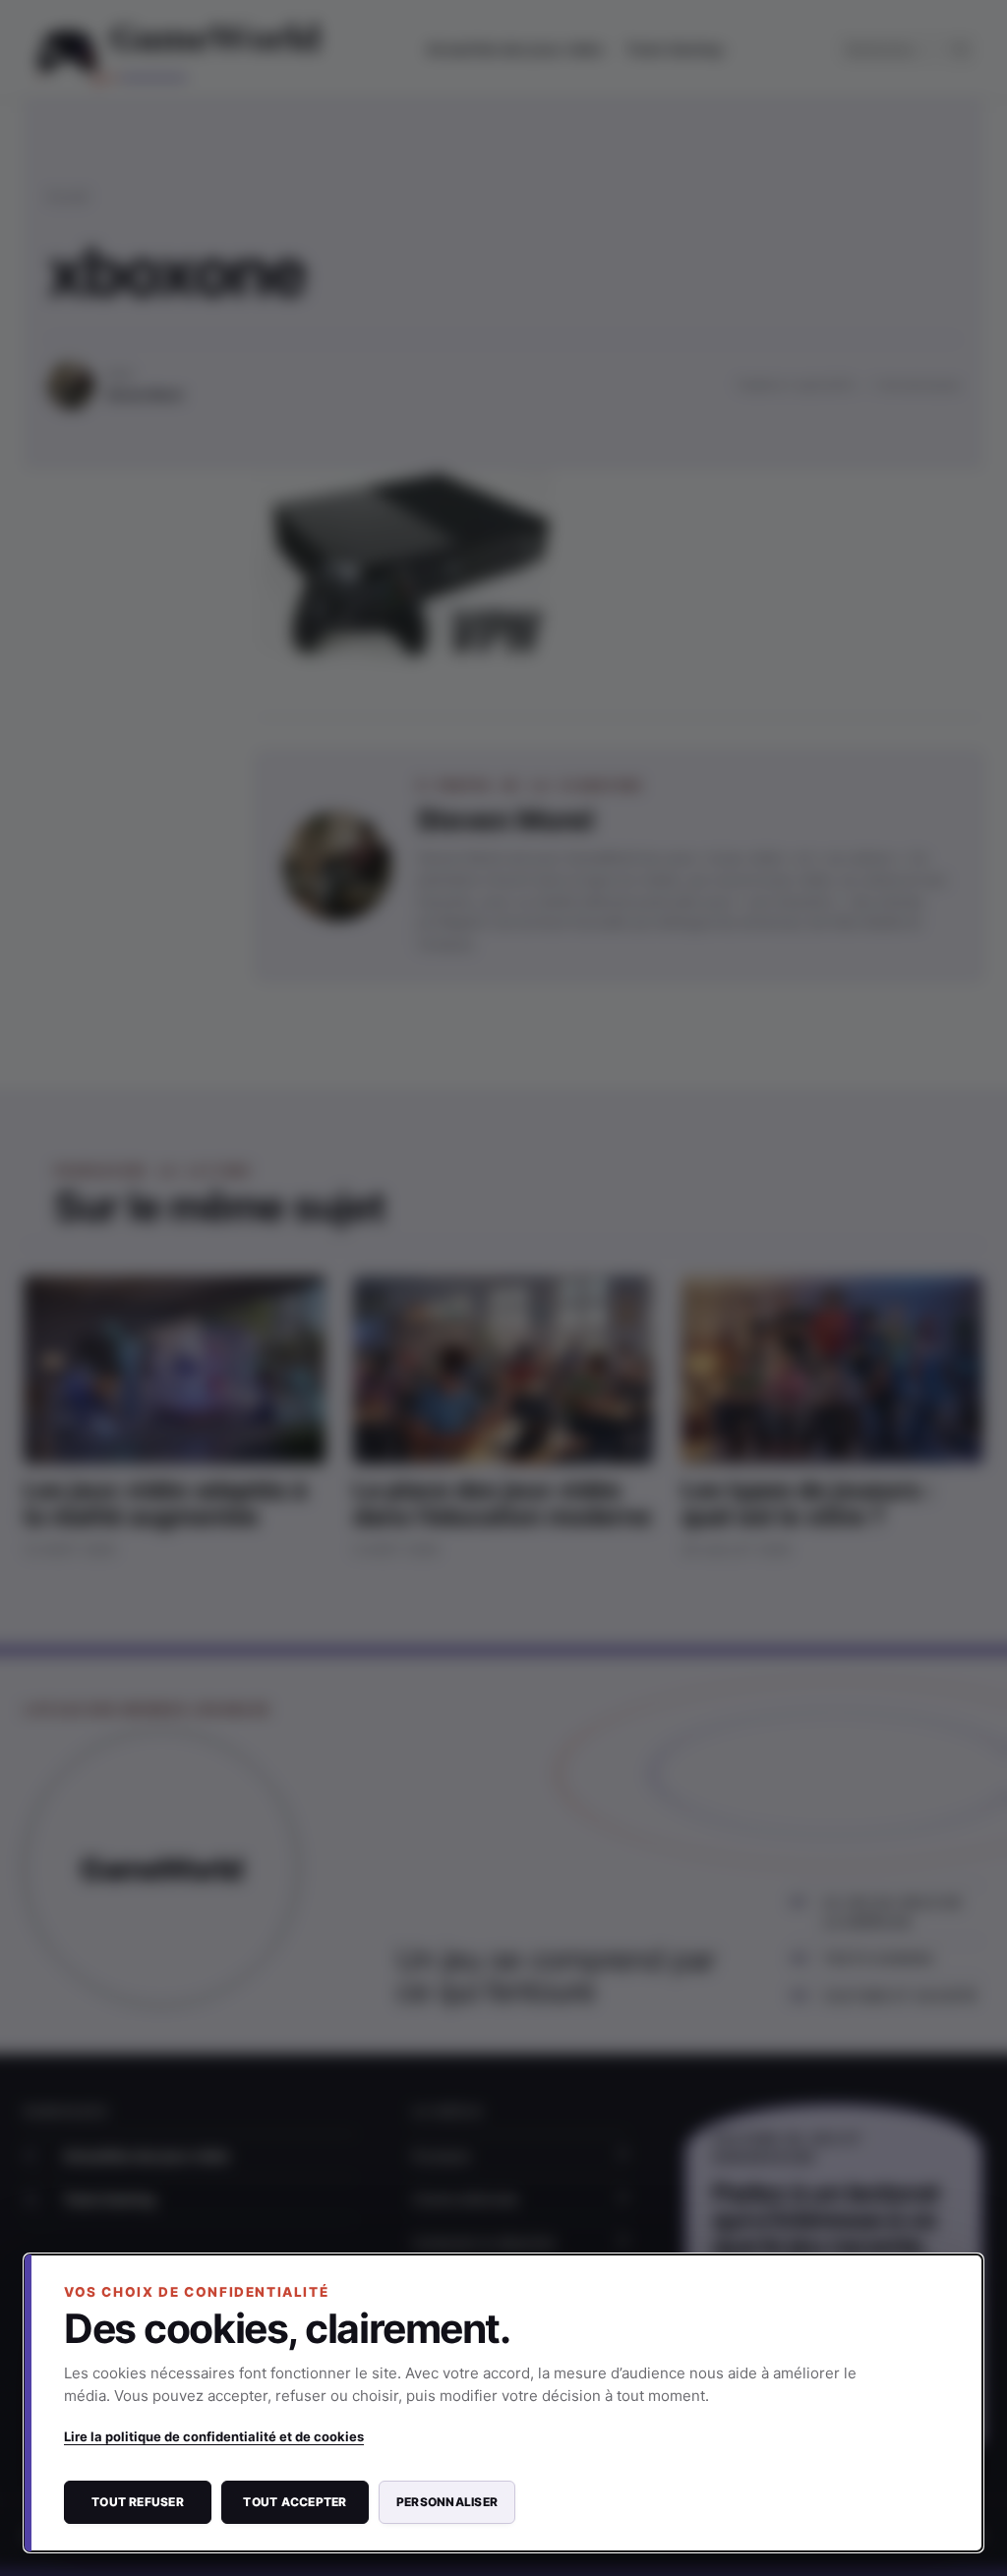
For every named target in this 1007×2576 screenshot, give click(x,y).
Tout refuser (138, 2502)
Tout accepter (295, 2502)
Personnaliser (447, 2502)
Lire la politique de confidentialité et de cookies (214, 2436)
